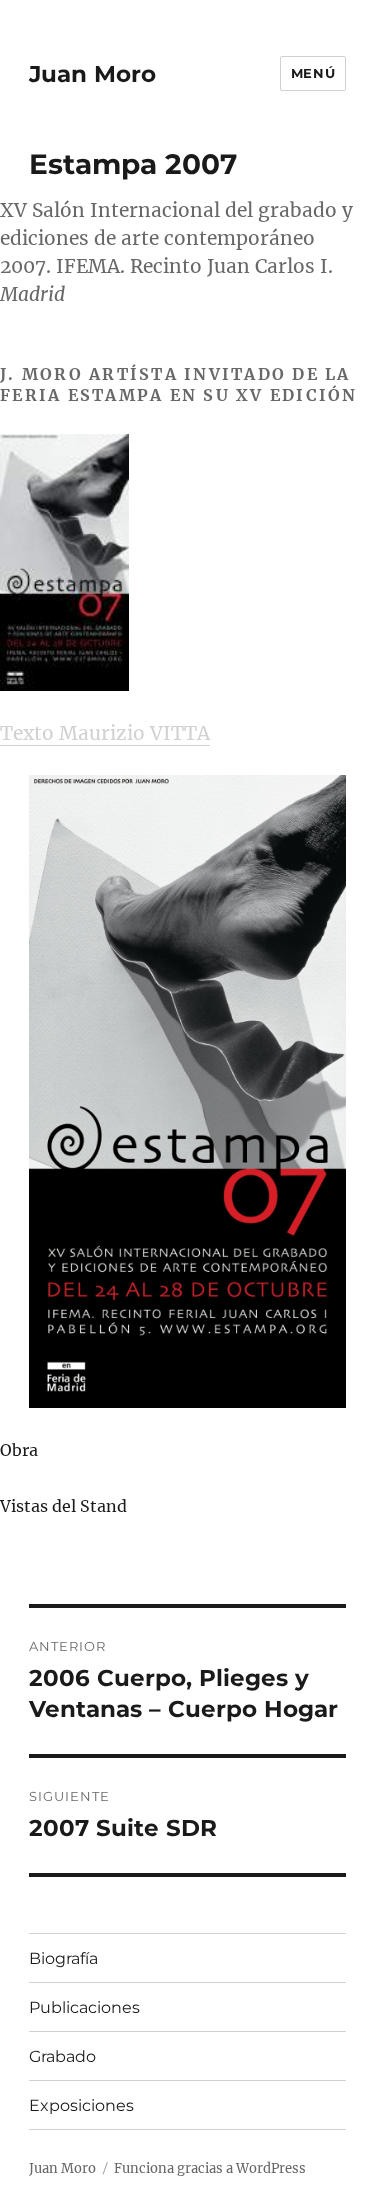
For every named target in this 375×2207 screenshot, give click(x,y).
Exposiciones (81, 2105)
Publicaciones (84, 2007)
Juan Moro (92, 74)
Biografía (63, 1958)
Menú (313, 73)
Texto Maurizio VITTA (105, 733)
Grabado (62, 2056)
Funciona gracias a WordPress (210, 2168)
